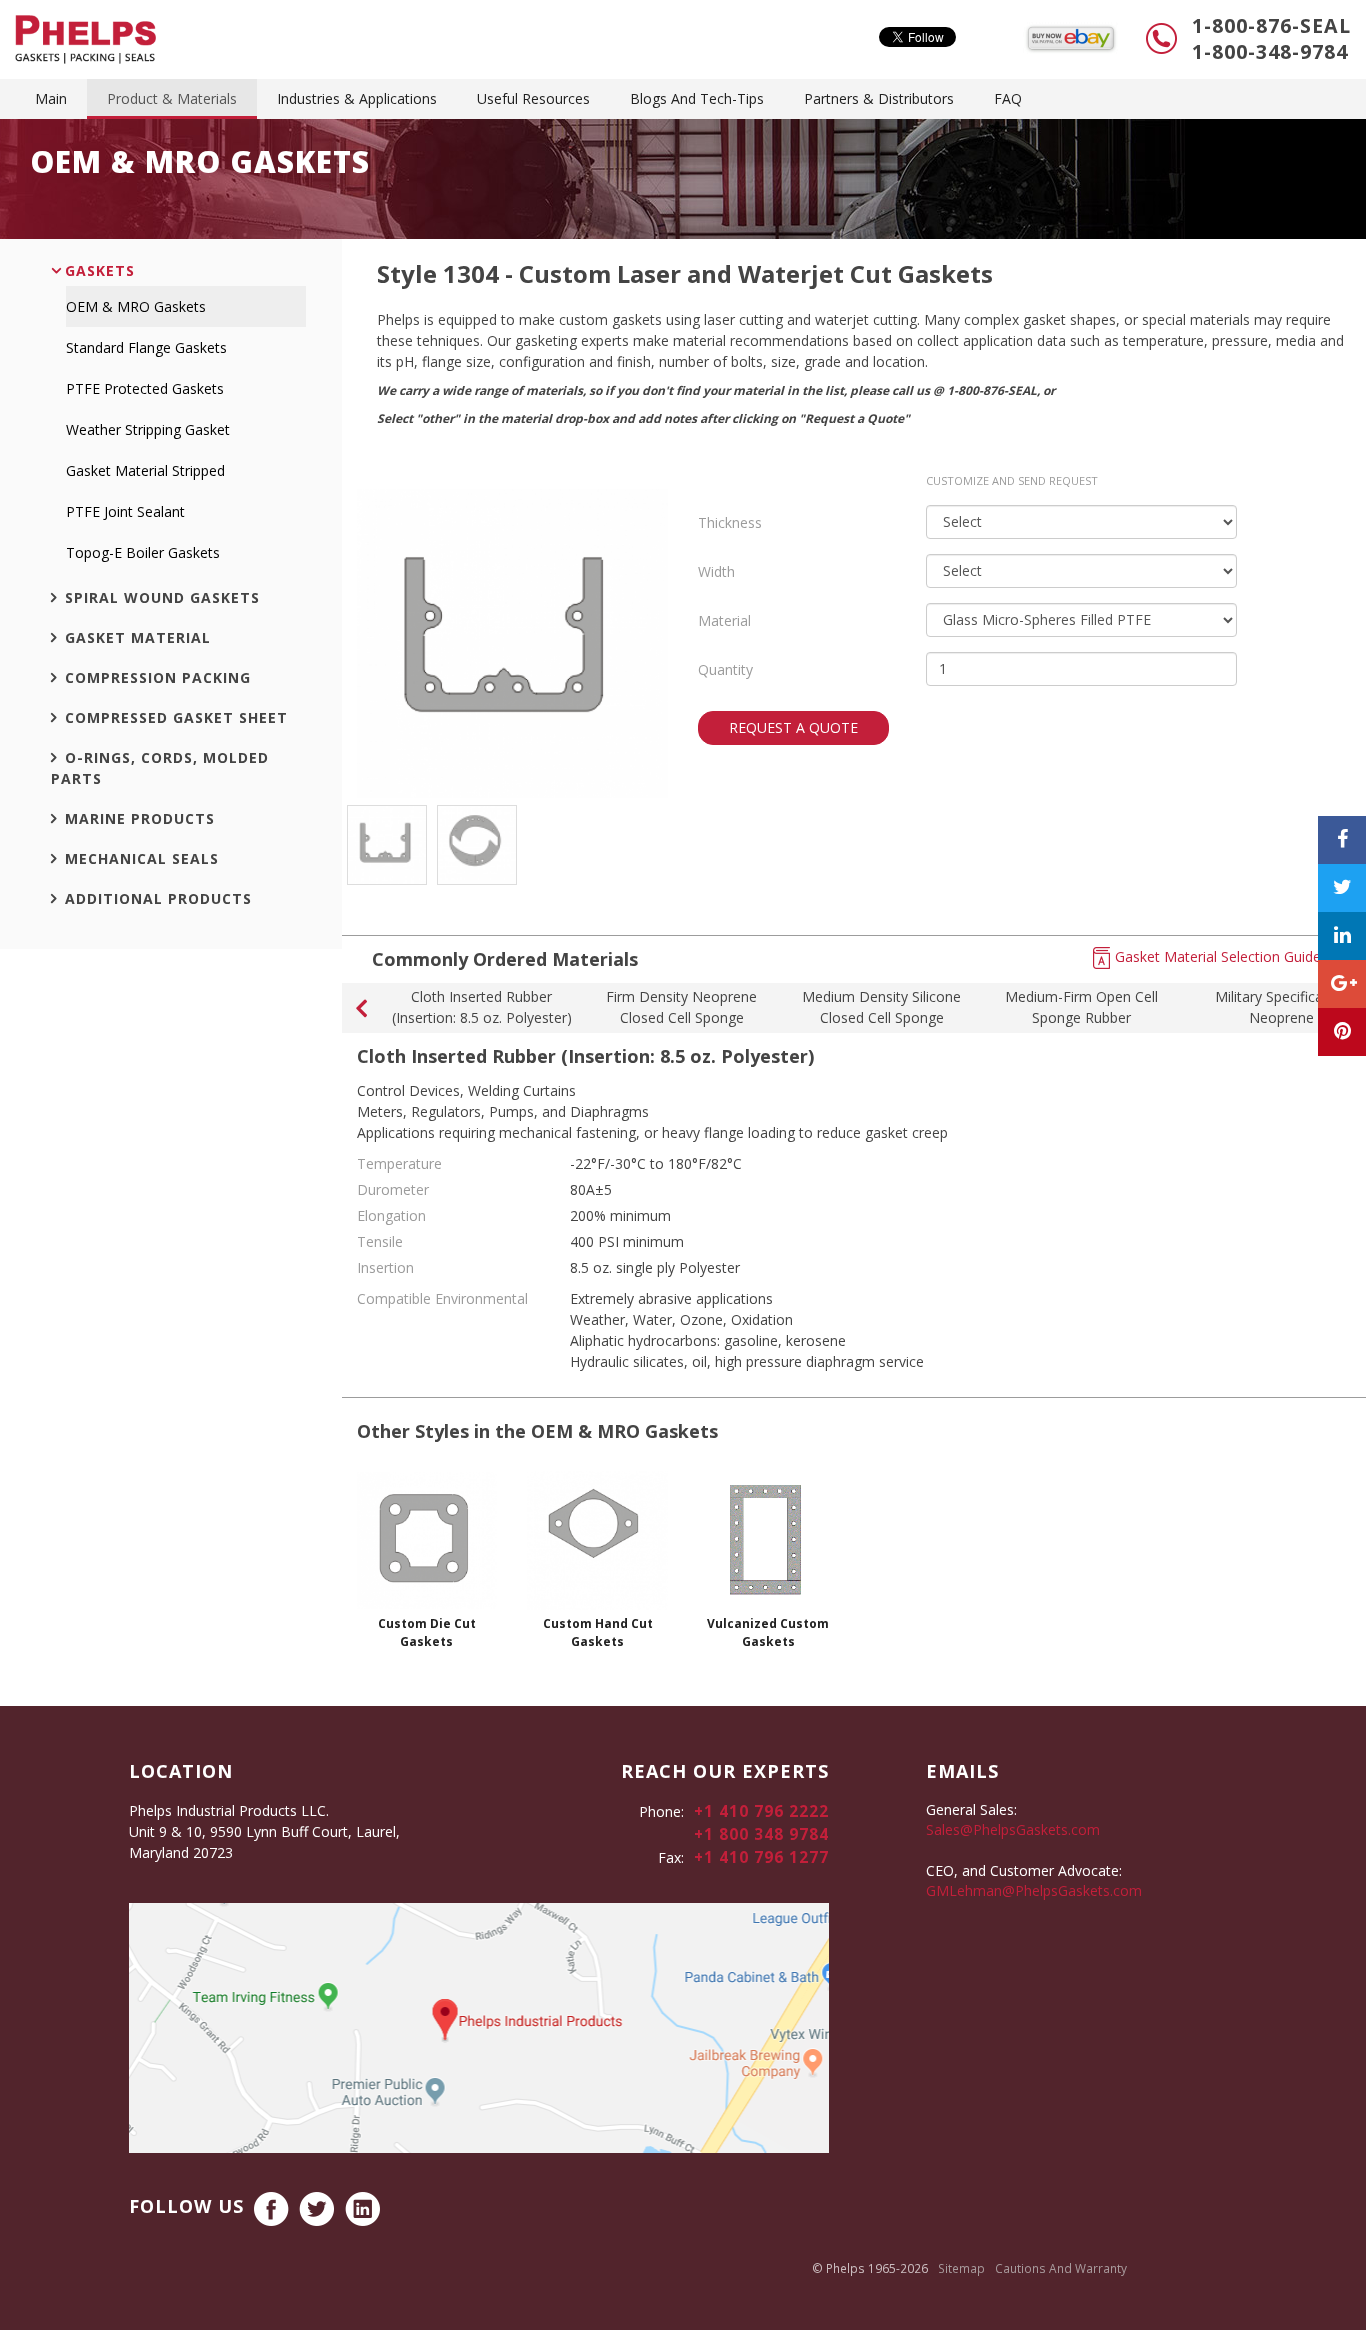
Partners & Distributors (879, 98)
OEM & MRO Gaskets (136, 306)
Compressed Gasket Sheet (176, 717)
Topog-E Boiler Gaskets (143, 552)
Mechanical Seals (142, 858)
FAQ (1008, 98)
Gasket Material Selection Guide (1218, 956)
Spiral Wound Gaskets (162, 597)
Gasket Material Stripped (145, 470)
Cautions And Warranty (1061, 2268)
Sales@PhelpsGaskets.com (1013, 1829)
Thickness (730, 522)
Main (51, 98)
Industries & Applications (357, 98)
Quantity (725, 669)
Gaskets (100, 270)
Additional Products (158, 898)
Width (716, 571)
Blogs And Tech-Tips (697, 98)
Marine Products (140, 818)
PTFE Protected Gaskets (145, 388)
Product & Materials (172, 98)
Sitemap (961, 2268)
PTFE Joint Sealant (125, 511)
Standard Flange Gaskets (146, 347)
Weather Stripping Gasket (148, 429)
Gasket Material (138, 637)
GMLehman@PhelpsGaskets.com (1034, 1890)
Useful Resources (533, 98)
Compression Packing (158, 677)
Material (724, 620)
